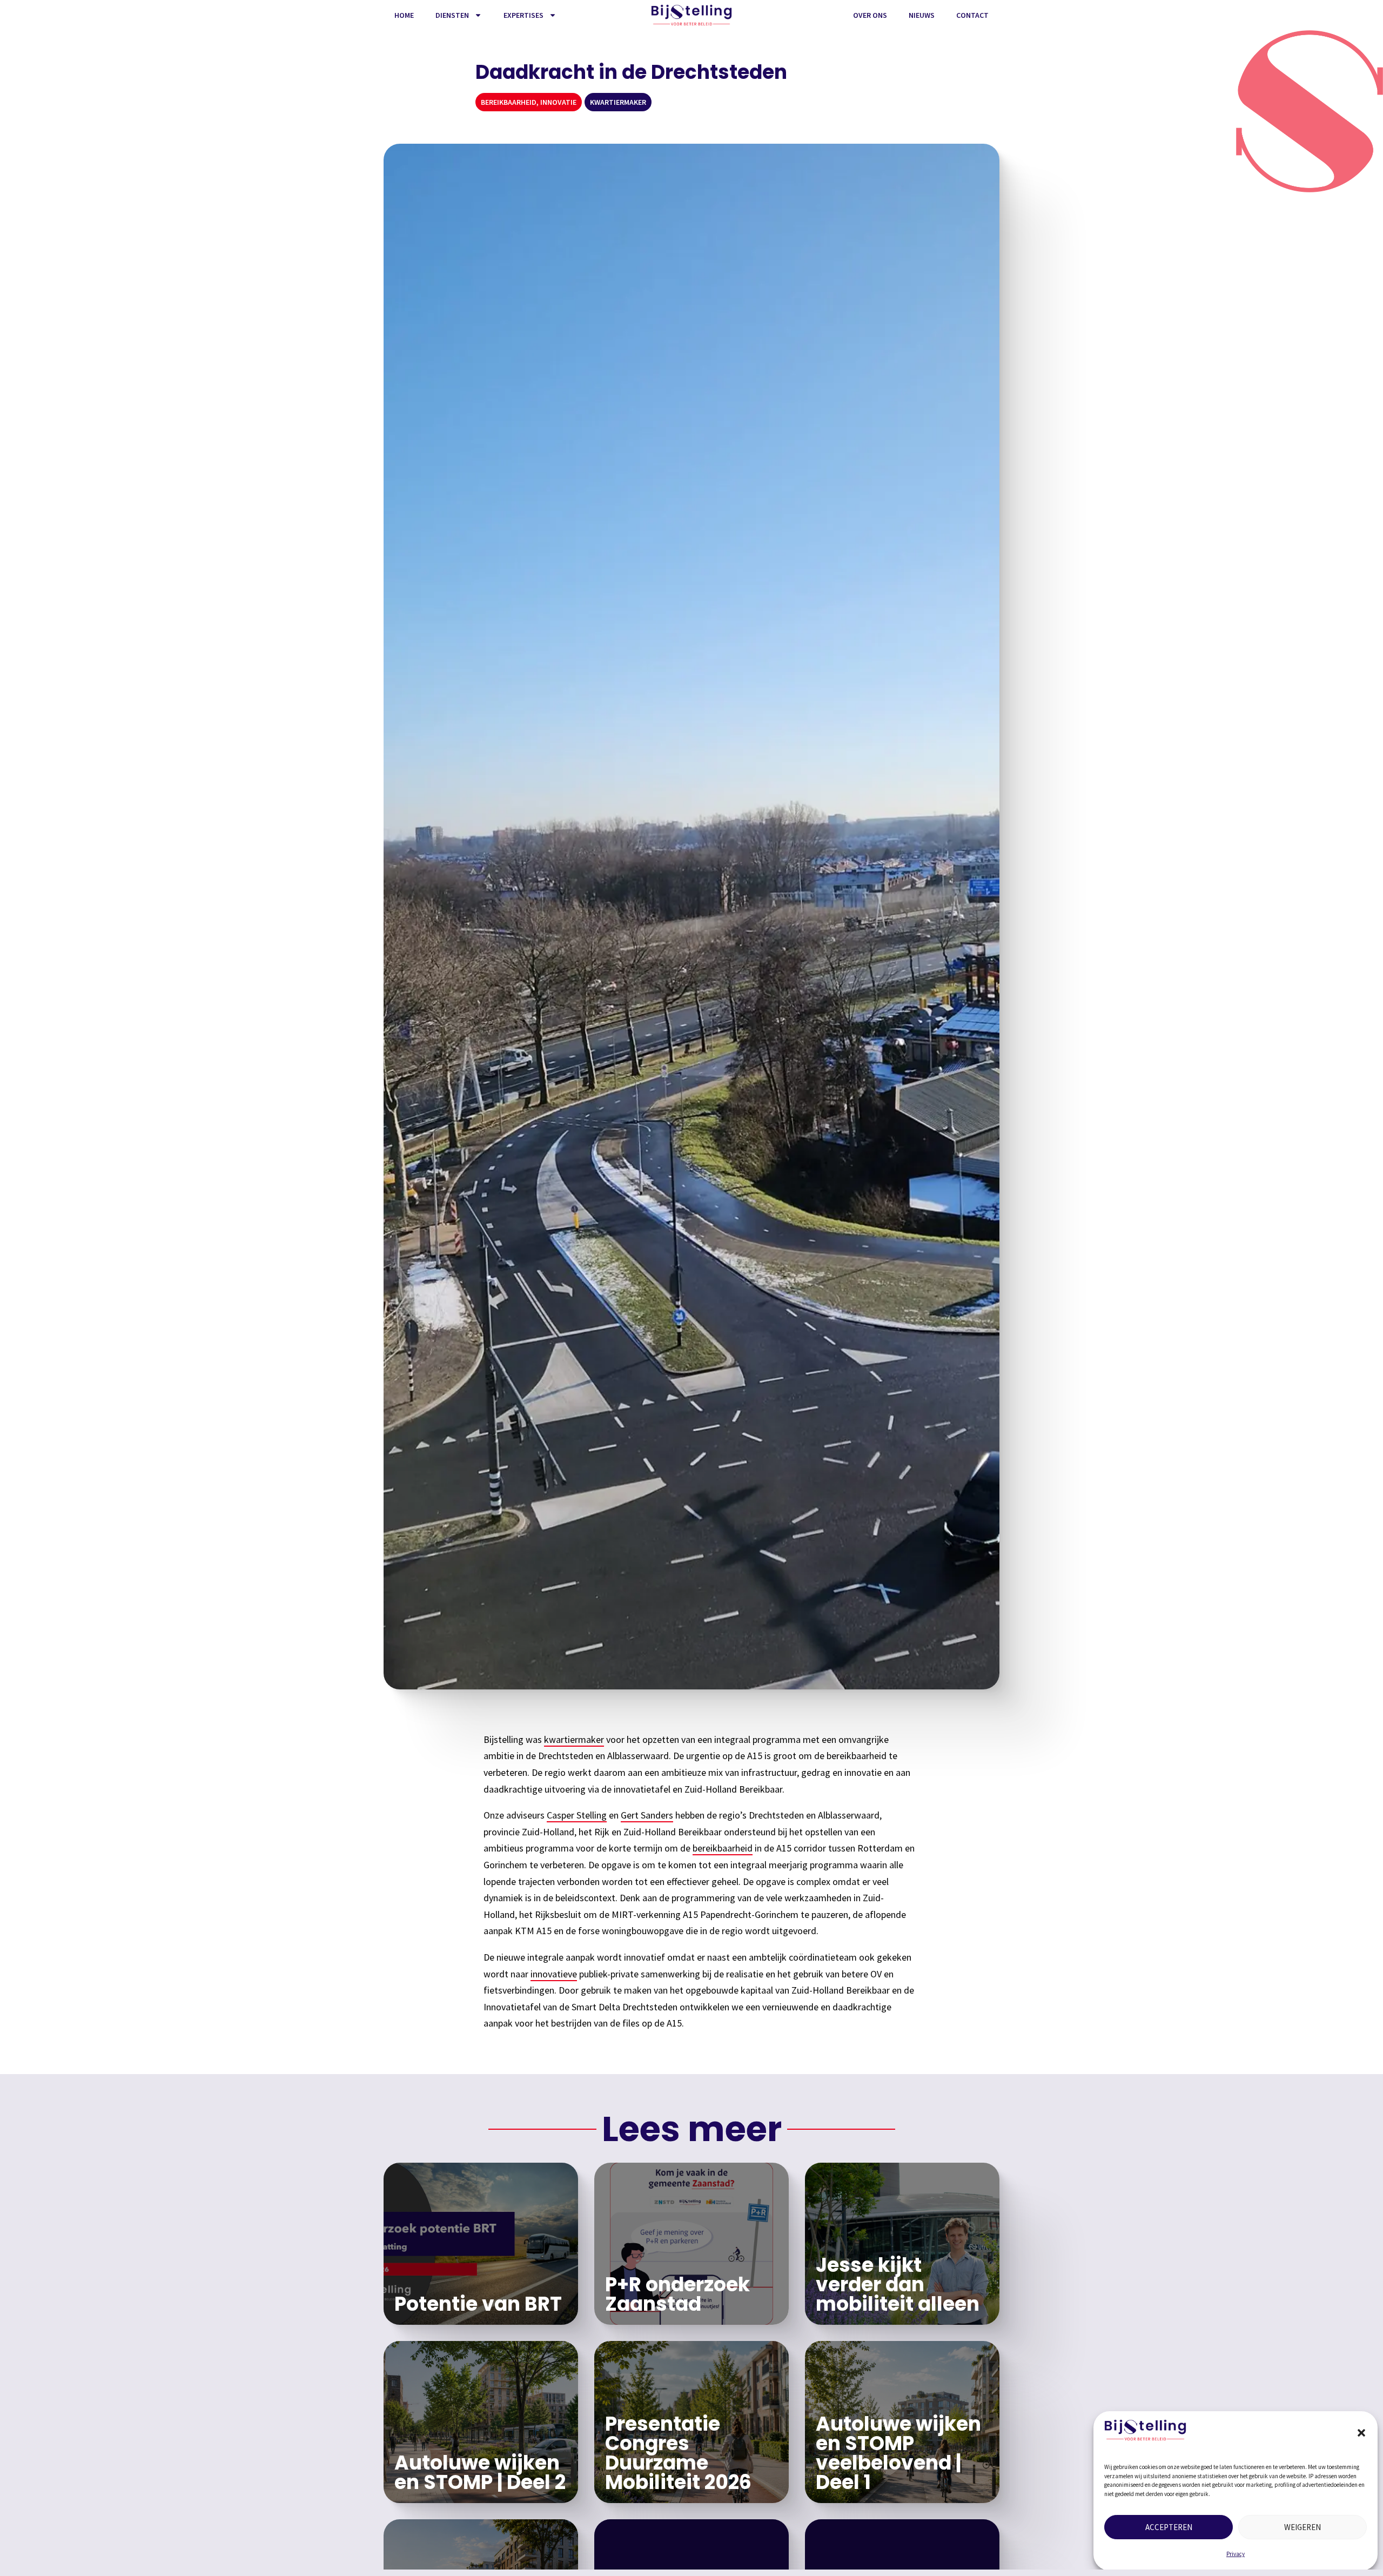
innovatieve (554, 1974)
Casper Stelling (577, 1815)
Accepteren (1169, 2527)
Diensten (452, 15)
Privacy (1236, 2554)
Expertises (523, 15)
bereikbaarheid (723, 1848)
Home (404, 15)
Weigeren (1303, 2527)
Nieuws (922, 15)
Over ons (870, 15)
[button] (1361, 2433)
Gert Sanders (647, 1815)
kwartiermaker (574, 1739)
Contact (972, 15)
